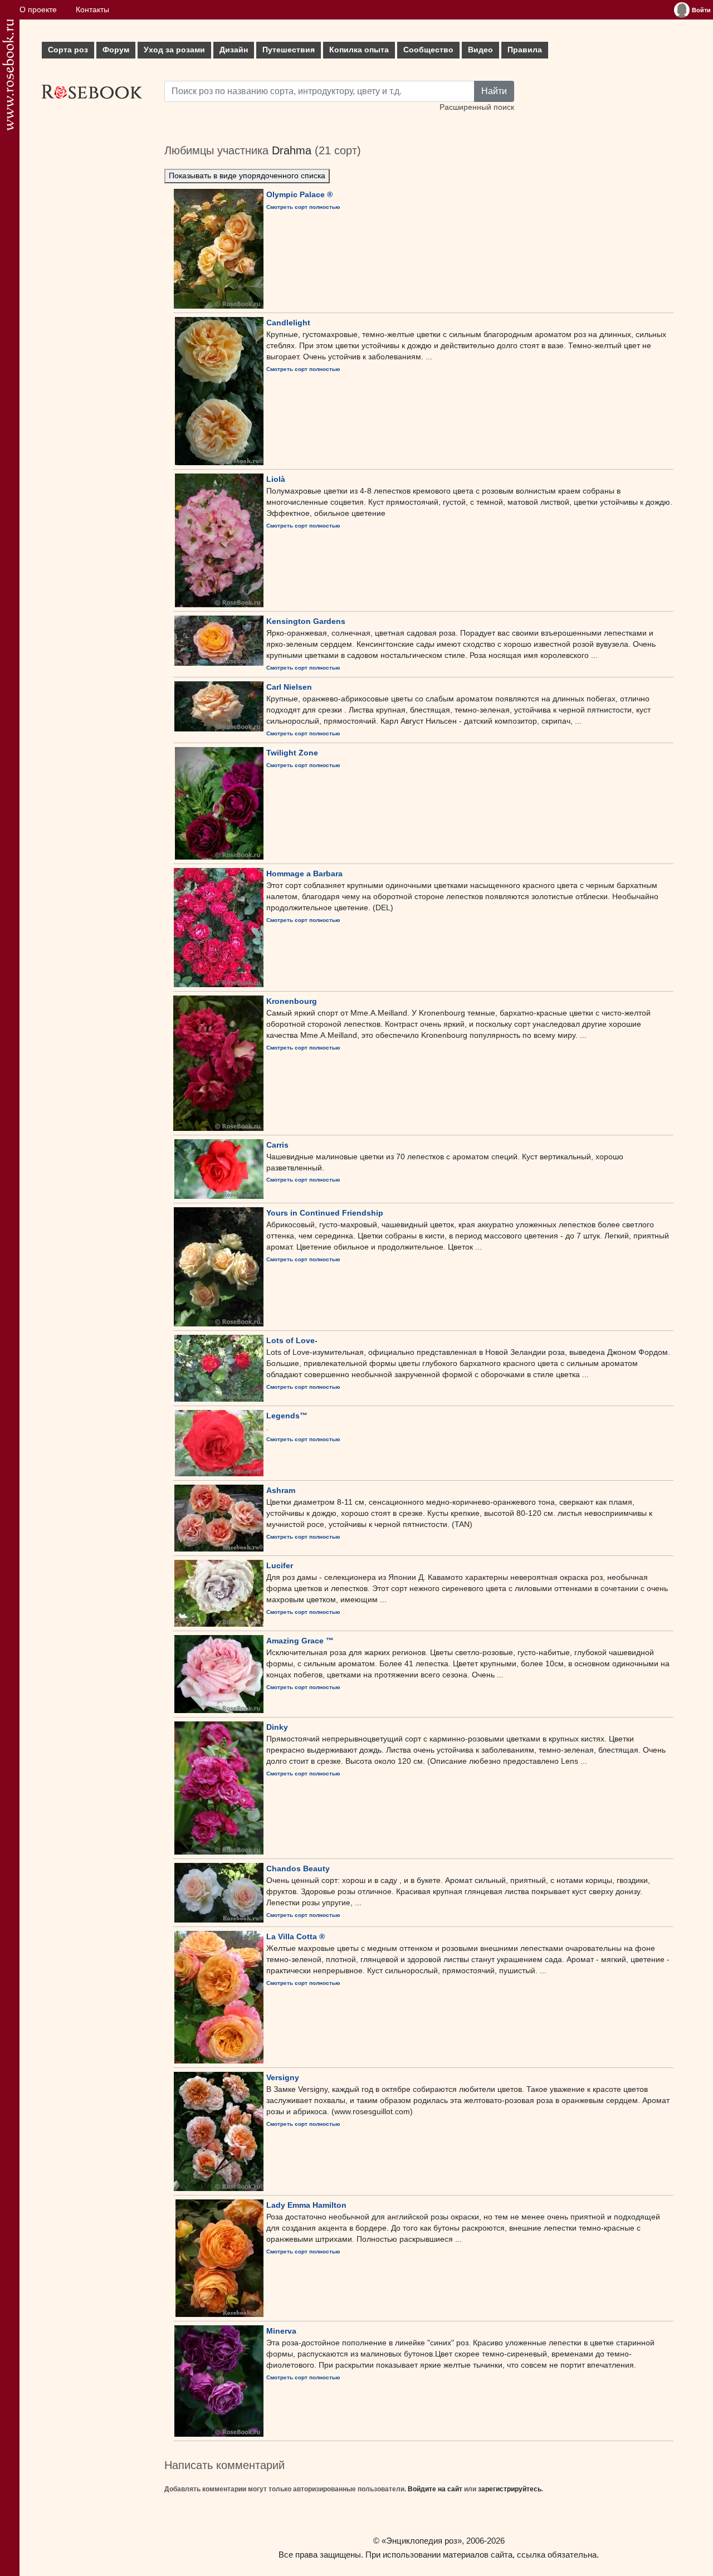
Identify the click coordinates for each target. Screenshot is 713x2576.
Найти (494, 91)
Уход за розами (174, 50)
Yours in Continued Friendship (325, 1213)
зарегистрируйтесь (510, 2489)
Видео (480, 50)
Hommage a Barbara (304, 874)
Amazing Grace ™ (300, 1641)
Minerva (281, 2331)
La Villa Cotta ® (296, 1936)
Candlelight (288, 323)
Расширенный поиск (477, 107)
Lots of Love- (292, 1340)
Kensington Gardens (306, 621)
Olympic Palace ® (299, 194)
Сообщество (428, 50)
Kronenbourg (292, 1001)
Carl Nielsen (289, 687)
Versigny (283, 2077)
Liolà (276, 479)
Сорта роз (68, 50)
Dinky (277, 1727)
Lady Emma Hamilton (306, 2205)
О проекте (38, 10)
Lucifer (280, 1565)
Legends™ (287, 1416)
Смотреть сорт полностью (303, 207)
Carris (277, 1145)
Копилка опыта (359, 50)
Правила (525, 50)
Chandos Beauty (298, 1868)
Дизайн (234, 50)
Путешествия (289, 50)
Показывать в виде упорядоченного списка (247, 176)
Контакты (92, 10)
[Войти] (682, 10)
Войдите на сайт (435, 2489)
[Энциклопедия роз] (8, 75)
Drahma (292, 150)
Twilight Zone (292, 753)
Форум (116, 50)
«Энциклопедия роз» (422, 2541)
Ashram (281, 1490)
